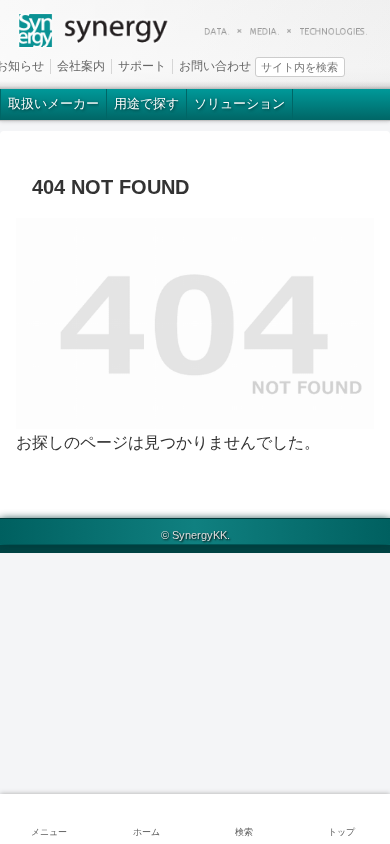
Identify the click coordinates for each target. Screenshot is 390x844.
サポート (142, 66)
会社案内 (81, 66)
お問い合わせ (215, 66)
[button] (378, 65)
